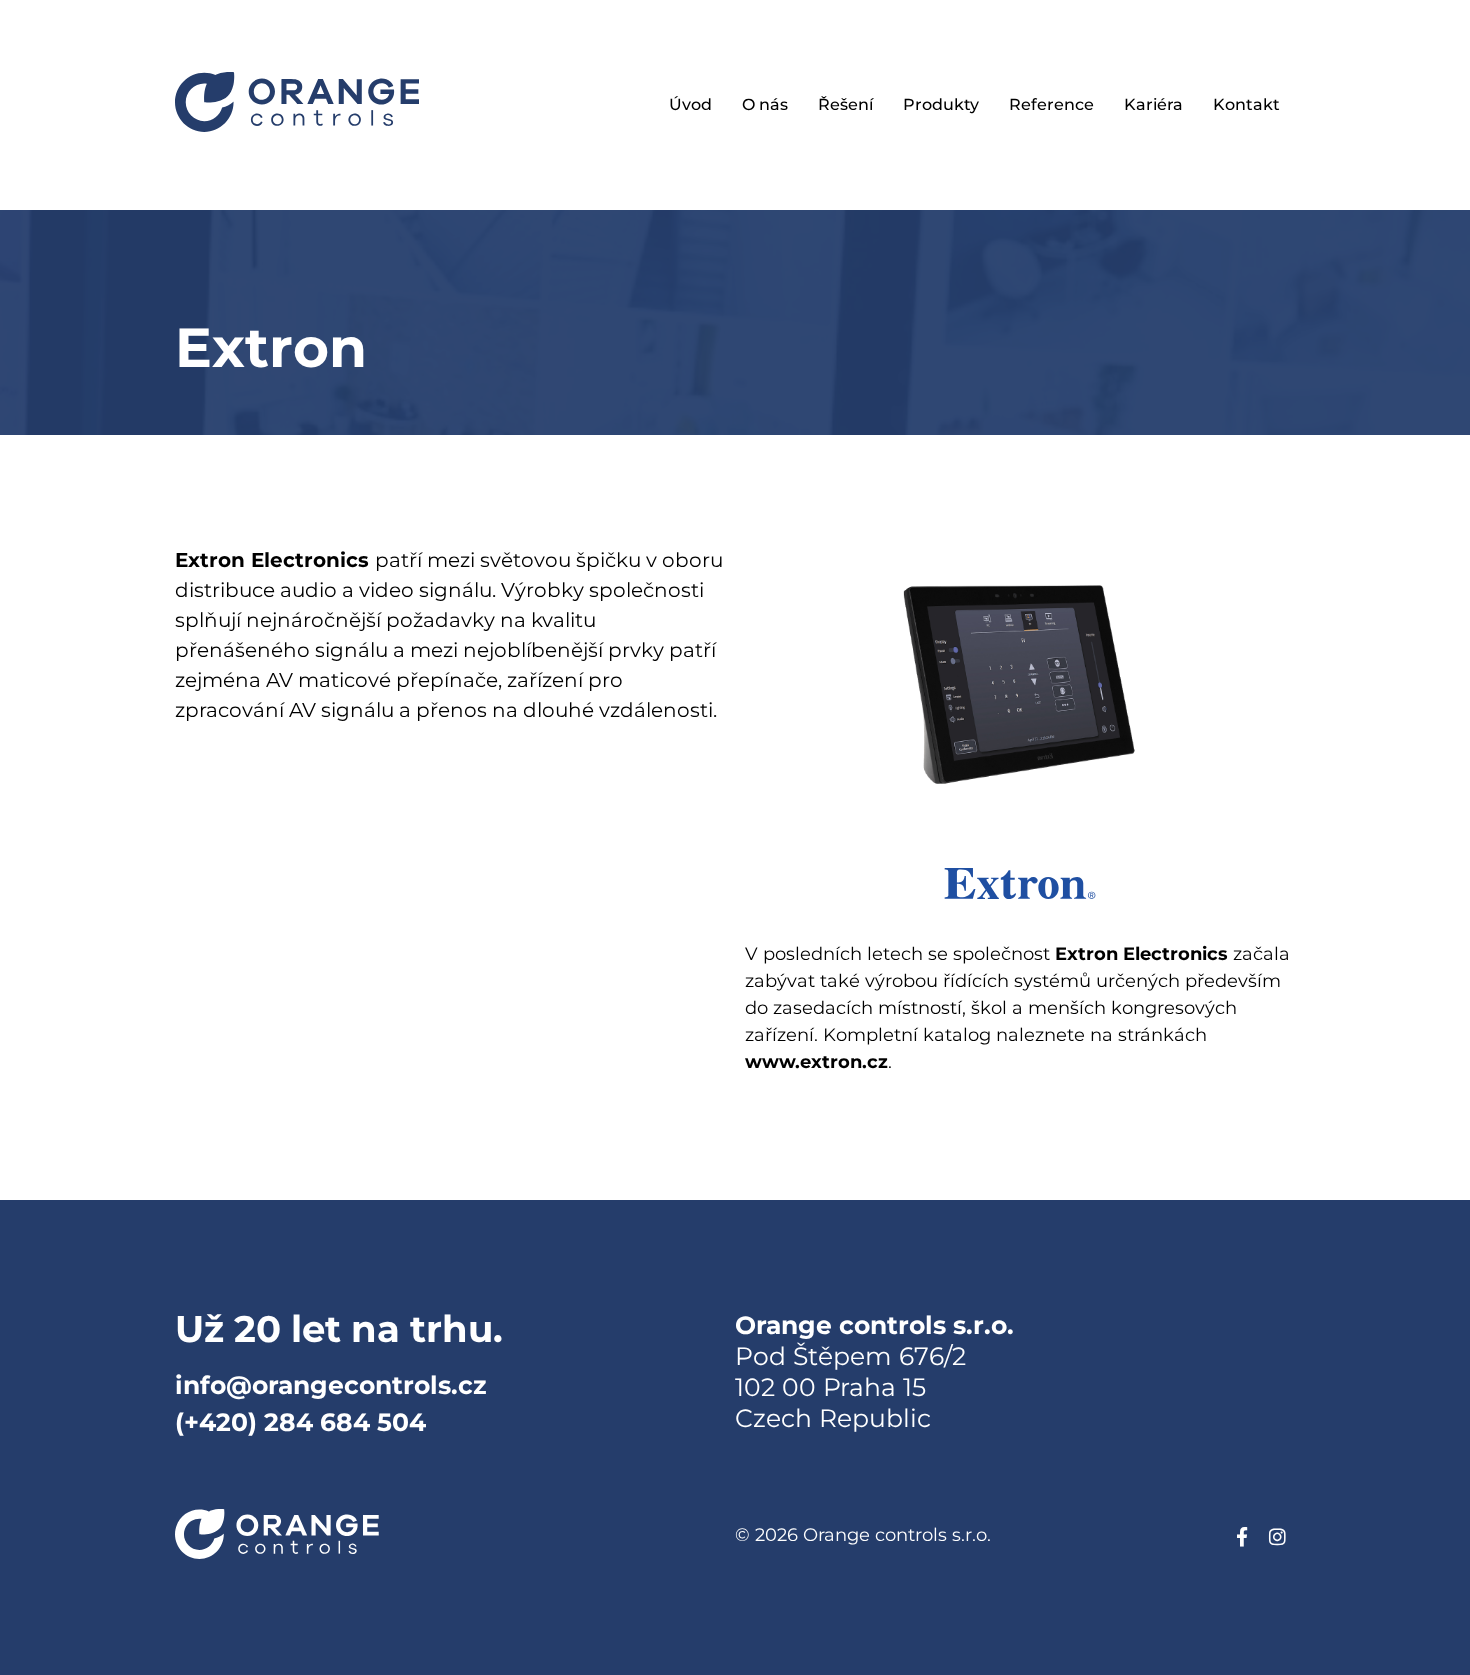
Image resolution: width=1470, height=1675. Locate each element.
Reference (1051, 104)
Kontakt (1246, 104)
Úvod (690, 104)
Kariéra (1153, 104)
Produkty (941, 104)
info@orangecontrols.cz (331, 1385)
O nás (765, 104)
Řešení (845, 104)
